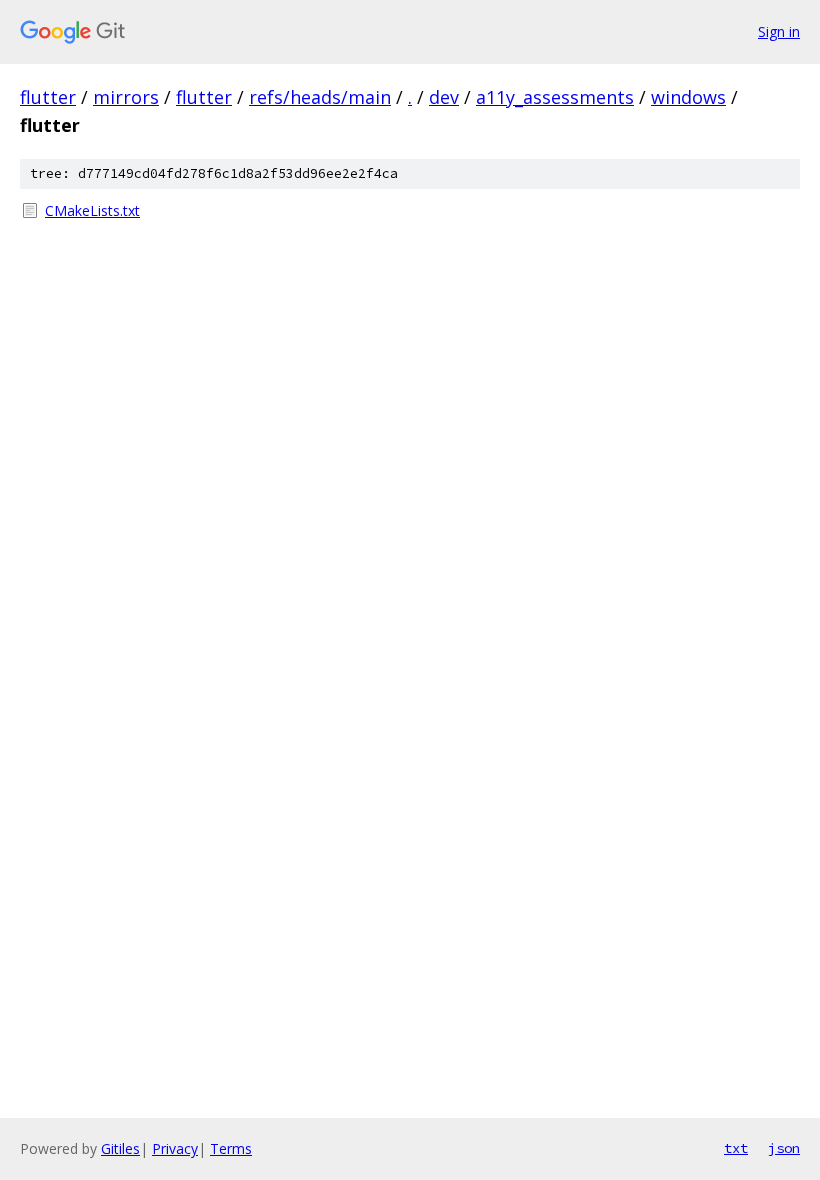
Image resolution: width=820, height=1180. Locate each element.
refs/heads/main (320, 97)
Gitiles (120, 1148)
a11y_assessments (555, 97)
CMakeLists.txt (92, 210)
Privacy (175, 1148)
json (784, 1148)
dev (444, 97)
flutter (48, 97)
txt (736, 1148)
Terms (231, 1148)
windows (688, 97)
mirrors (126, 97)
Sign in (779, 31)
